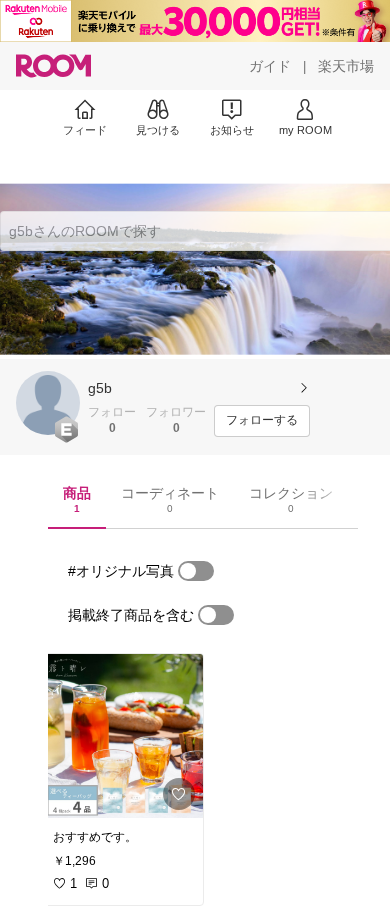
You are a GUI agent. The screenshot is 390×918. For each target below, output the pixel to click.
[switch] (196, 571)
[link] (122, 736)
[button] (48, 403)
